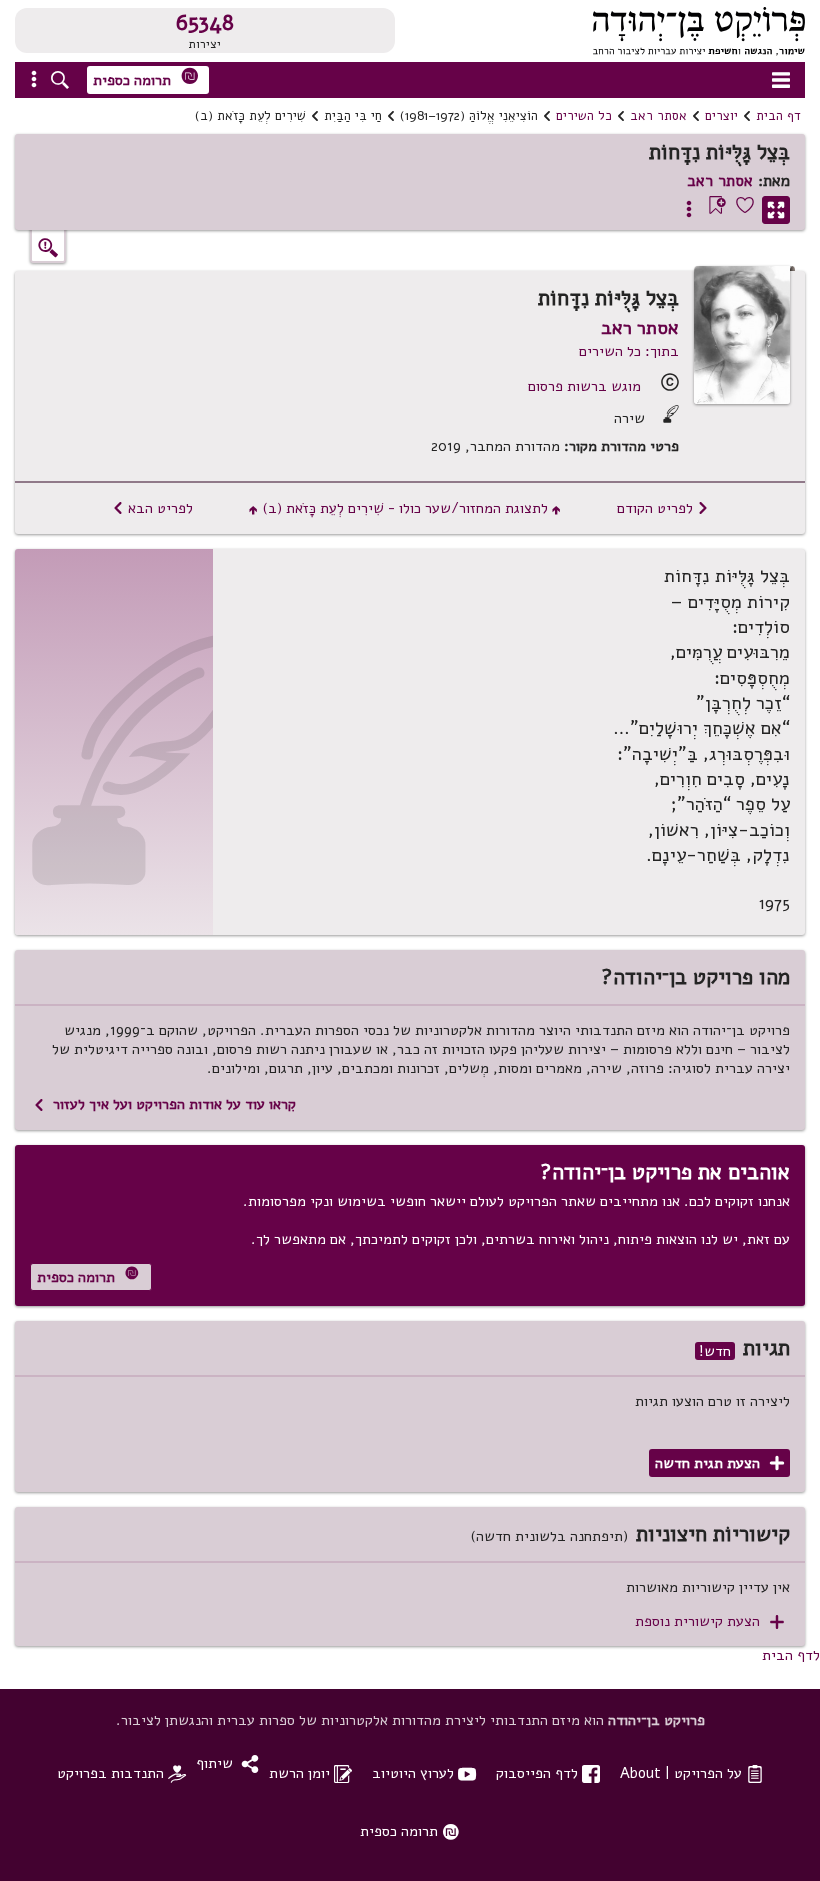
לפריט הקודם (663, 508)
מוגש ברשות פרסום (584, 386)
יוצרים (721, 116)
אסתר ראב (658, 116)
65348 (205, 23)
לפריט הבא (152, 508)
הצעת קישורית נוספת (709, 1621)
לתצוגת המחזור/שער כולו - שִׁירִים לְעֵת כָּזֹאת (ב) (405, 508)
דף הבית (778, 116)
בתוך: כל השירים (629, 351)
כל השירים (584, 116)
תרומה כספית (146, 78)
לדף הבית (791, 1655)
